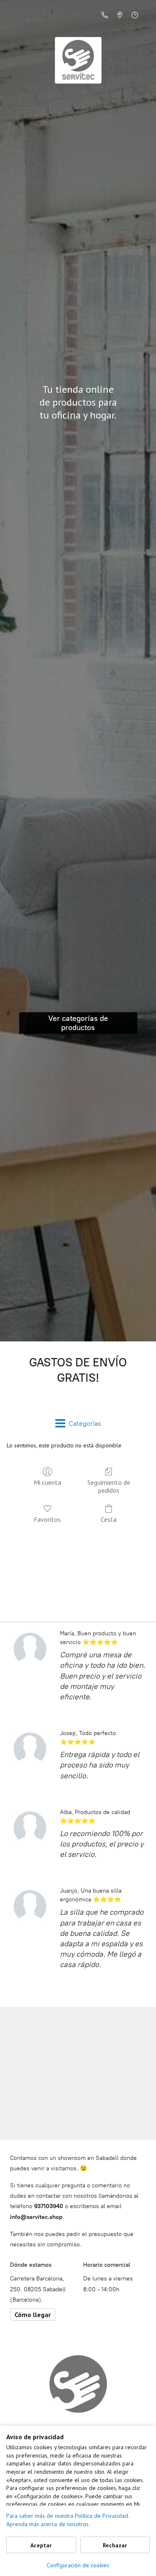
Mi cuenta (47, 1482)
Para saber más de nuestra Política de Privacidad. (68, 2516)
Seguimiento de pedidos (109, 1486)
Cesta (109, 1519)
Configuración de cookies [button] (78, 2565)
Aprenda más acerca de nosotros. (48, 2524)
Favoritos (47, 1519)
